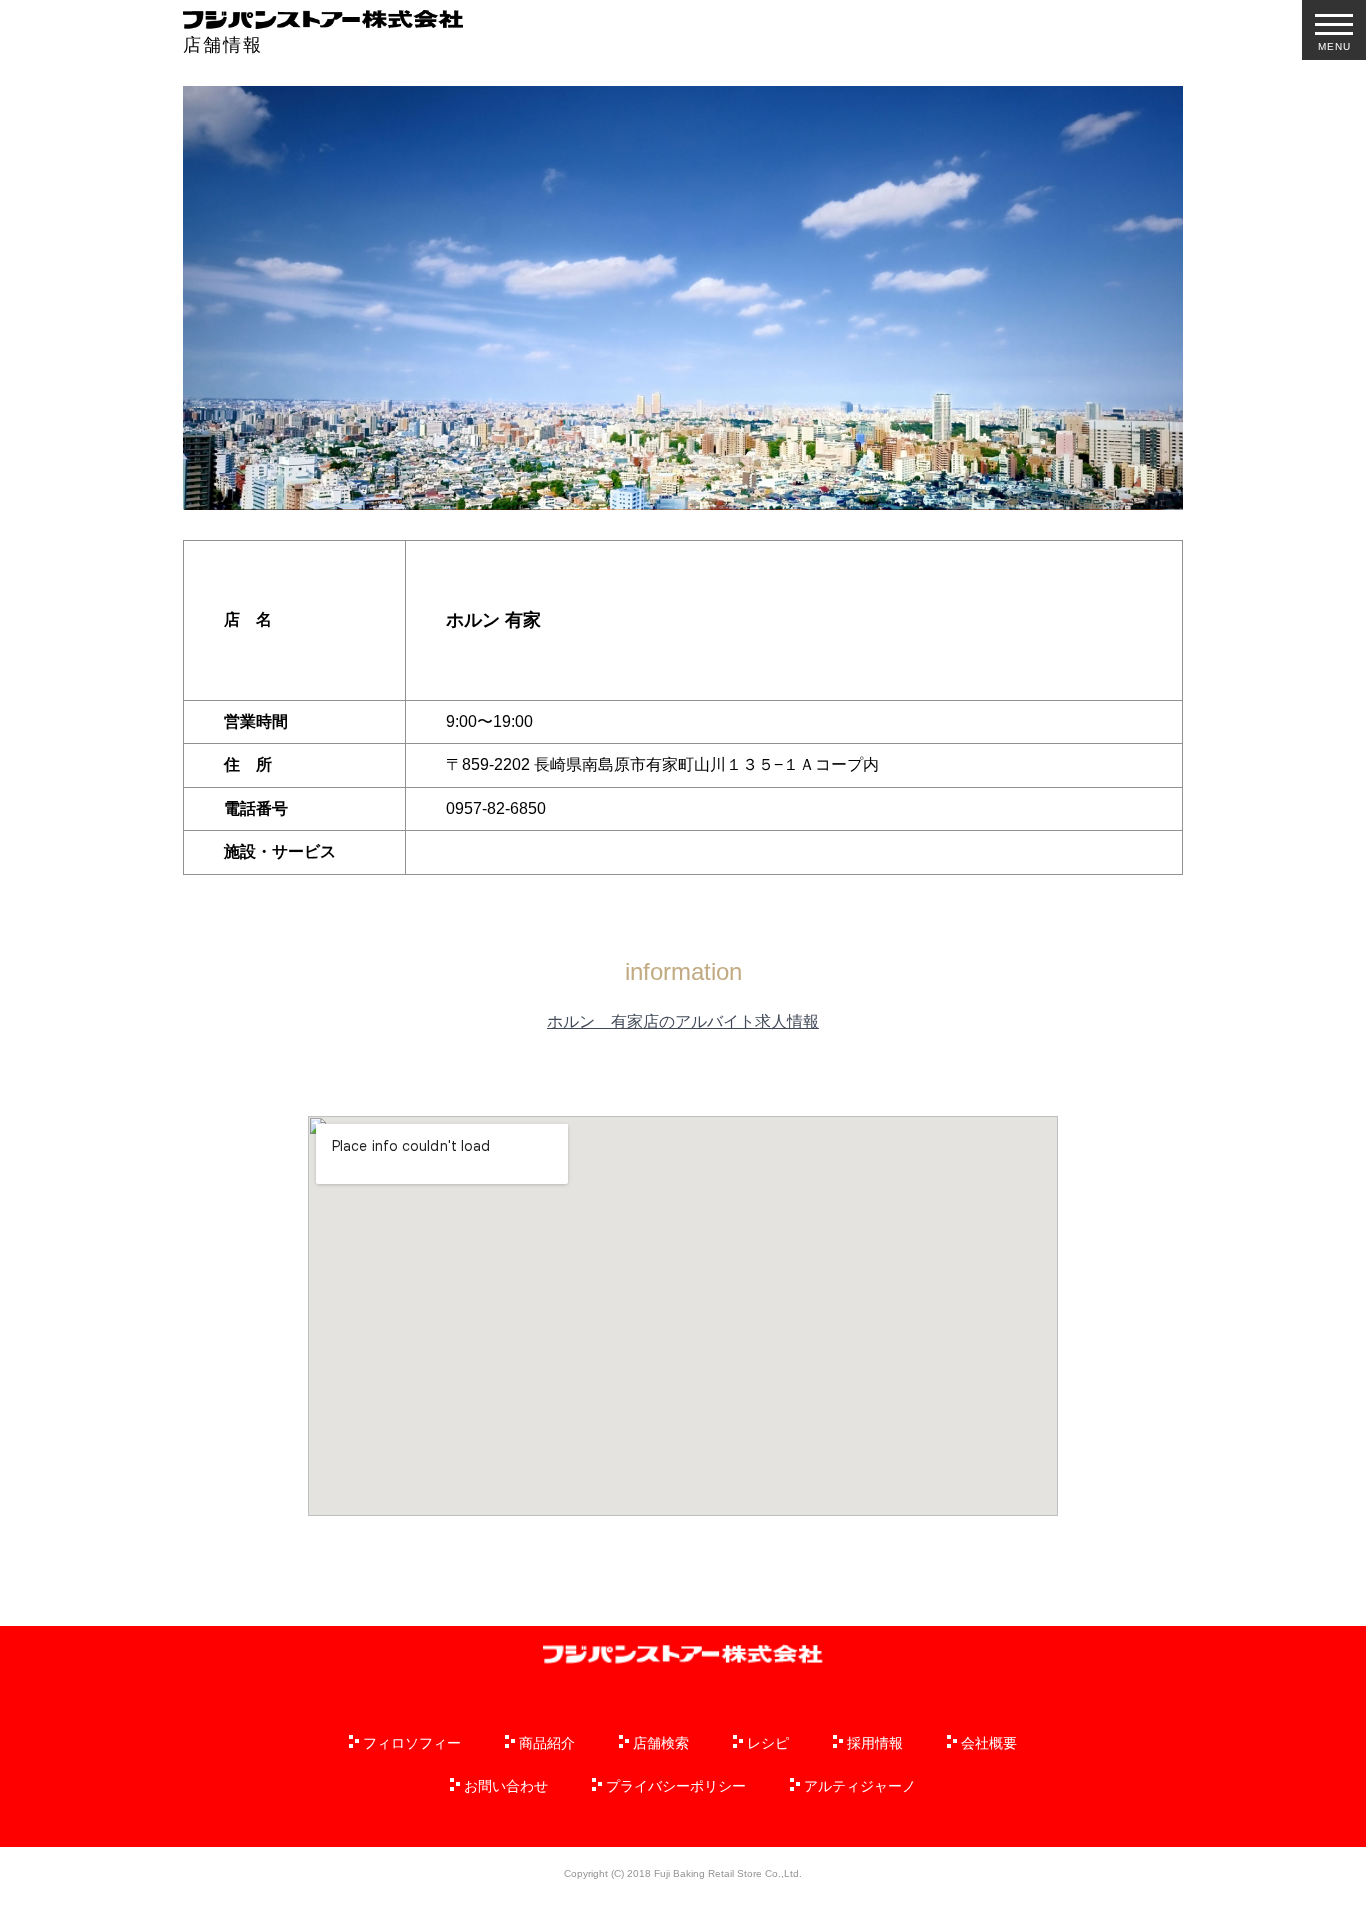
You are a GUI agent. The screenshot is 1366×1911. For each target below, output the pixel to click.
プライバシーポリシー (676, 1786)
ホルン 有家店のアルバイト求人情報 (683, 1021)
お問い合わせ (506, 1786)
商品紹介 (547, 1743)
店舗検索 (661, 1743)
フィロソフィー (412, 1743)
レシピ (768, 1743)
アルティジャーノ (860, 1786)
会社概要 (989, 1743)
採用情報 (875, 1743)
